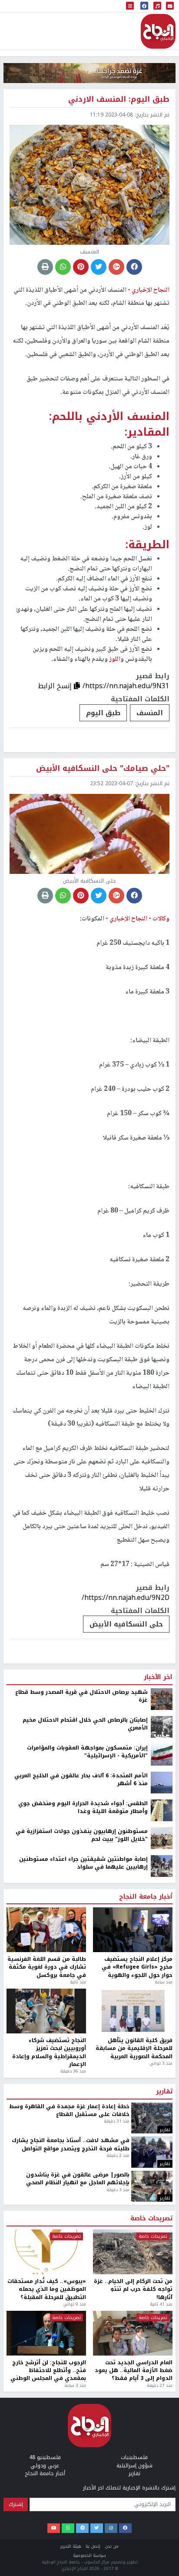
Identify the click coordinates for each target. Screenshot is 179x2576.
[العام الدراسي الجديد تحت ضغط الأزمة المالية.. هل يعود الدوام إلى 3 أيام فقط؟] (133, 2333)
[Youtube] (54, 2528)
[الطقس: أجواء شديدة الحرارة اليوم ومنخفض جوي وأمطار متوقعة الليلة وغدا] (162, 1810)
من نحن (112, 2546)
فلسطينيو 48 (45, 2457)
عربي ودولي (45, 2466)
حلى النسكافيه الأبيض (126, 1624)
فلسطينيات (134, 2457)
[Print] (45, 267)
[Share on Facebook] (134, 267)
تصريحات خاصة (151, 2219)
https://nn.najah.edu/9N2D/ (126, 1598)
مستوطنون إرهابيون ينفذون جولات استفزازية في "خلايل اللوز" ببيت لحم (82, 1835)
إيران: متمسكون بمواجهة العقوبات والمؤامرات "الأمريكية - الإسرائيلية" (87, 1752)
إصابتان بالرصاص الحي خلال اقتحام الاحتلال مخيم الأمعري (85, 1724)
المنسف (150, 713)
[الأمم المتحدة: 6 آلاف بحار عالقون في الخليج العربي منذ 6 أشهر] (162, 1782)
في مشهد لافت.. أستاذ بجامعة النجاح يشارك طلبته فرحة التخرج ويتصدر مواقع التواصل (71, 2144)
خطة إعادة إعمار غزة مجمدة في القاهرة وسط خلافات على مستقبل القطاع (69, 2111)
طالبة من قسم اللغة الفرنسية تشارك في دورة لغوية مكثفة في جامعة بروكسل (47, 1967)
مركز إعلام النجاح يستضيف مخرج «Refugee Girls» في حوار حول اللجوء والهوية (137, 1967)
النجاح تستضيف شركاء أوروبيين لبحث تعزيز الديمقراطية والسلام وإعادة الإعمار (49, 2053)
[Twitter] (97, 2528)
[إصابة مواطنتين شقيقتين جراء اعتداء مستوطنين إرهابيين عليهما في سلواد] (162, 1866)
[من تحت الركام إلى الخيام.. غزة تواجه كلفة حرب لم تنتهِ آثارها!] (133, 2252)
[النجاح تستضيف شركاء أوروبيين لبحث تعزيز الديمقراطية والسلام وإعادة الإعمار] (46, 2011)
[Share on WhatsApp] (63, 267)
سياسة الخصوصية (89, 2555)
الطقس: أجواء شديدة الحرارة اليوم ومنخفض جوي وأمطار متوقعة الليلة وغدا (83, 1808)
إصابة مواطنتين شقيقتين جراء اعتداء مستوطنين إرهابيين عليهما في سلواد (83, 1863)
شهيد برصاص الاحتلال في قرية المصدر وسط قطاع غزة (81, 1696)
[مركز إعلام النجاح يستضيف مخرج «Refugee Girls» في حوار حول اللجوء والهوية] (133, 1930)
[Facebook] (125, 2528)
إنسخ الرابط (56, 686)
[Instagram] (111, 2528)
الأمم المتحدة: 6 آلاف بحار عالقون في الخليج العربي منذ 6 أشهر (81, 1780)
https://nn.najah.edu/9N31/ (126, 686)
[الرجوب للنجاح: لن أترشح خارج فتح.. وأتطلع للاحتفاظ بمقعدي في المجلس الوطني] (46, 2333)
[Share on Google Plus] (116, 267)
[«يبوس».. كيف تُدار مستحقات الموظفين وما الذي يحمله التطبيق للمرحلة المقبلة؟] (46, 2252)
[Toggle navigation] (130, 6)
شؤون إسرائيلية (134, 2466)
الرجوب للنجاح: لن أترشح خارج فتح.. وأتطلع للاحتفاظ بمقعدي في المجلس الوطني (48, 2371)
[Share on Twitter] (99, 267)
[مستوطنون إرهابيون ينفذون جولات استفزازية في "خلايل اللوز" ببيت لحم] (162, 1838)
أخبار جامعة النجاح (146, 1897)
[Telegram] (82, 2528)
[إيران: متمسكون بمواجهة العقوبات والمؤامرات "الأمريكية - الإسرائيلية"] (162, 1754)
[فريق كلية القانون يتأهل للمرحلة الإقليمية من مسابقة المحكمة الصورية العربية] (133, 2011)
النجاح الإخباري (158, 31)
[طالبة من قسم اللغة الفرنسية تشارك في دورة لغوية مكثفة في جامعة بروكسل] (46, 1930)
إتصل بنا (93, 2546)
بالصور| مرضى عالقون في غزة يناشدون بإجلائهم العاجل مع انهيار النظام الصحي (78, 2179)
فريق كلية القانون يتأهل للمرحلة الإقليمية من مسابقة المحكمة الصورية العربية (134, 2048)
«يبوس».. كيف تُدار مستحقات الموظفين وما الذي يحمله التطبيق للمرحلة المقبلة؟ (47, 2289)
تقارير (164, 2092)
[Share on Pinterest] (81, 267)
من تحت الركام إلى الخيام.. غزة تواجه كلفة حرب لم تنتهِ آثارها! (133, 2289)
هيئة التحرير (71, 2546)
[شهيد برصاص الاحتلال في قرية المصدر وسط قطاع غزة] (162, 1699)
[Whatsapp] (68, 2528)
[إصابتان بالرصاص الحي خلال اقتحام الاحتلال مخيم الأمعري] (162, 1726)
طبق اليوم (103, 713)
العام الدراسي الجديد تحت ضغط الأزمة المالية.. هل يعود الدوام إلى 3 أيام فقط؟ (134, 2371)
